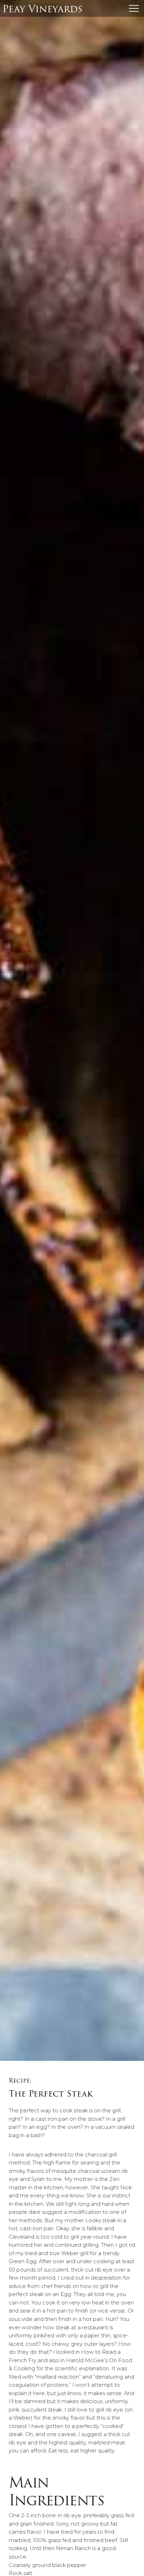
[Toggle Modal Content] (134, 8)
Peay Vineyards (42, 9)
